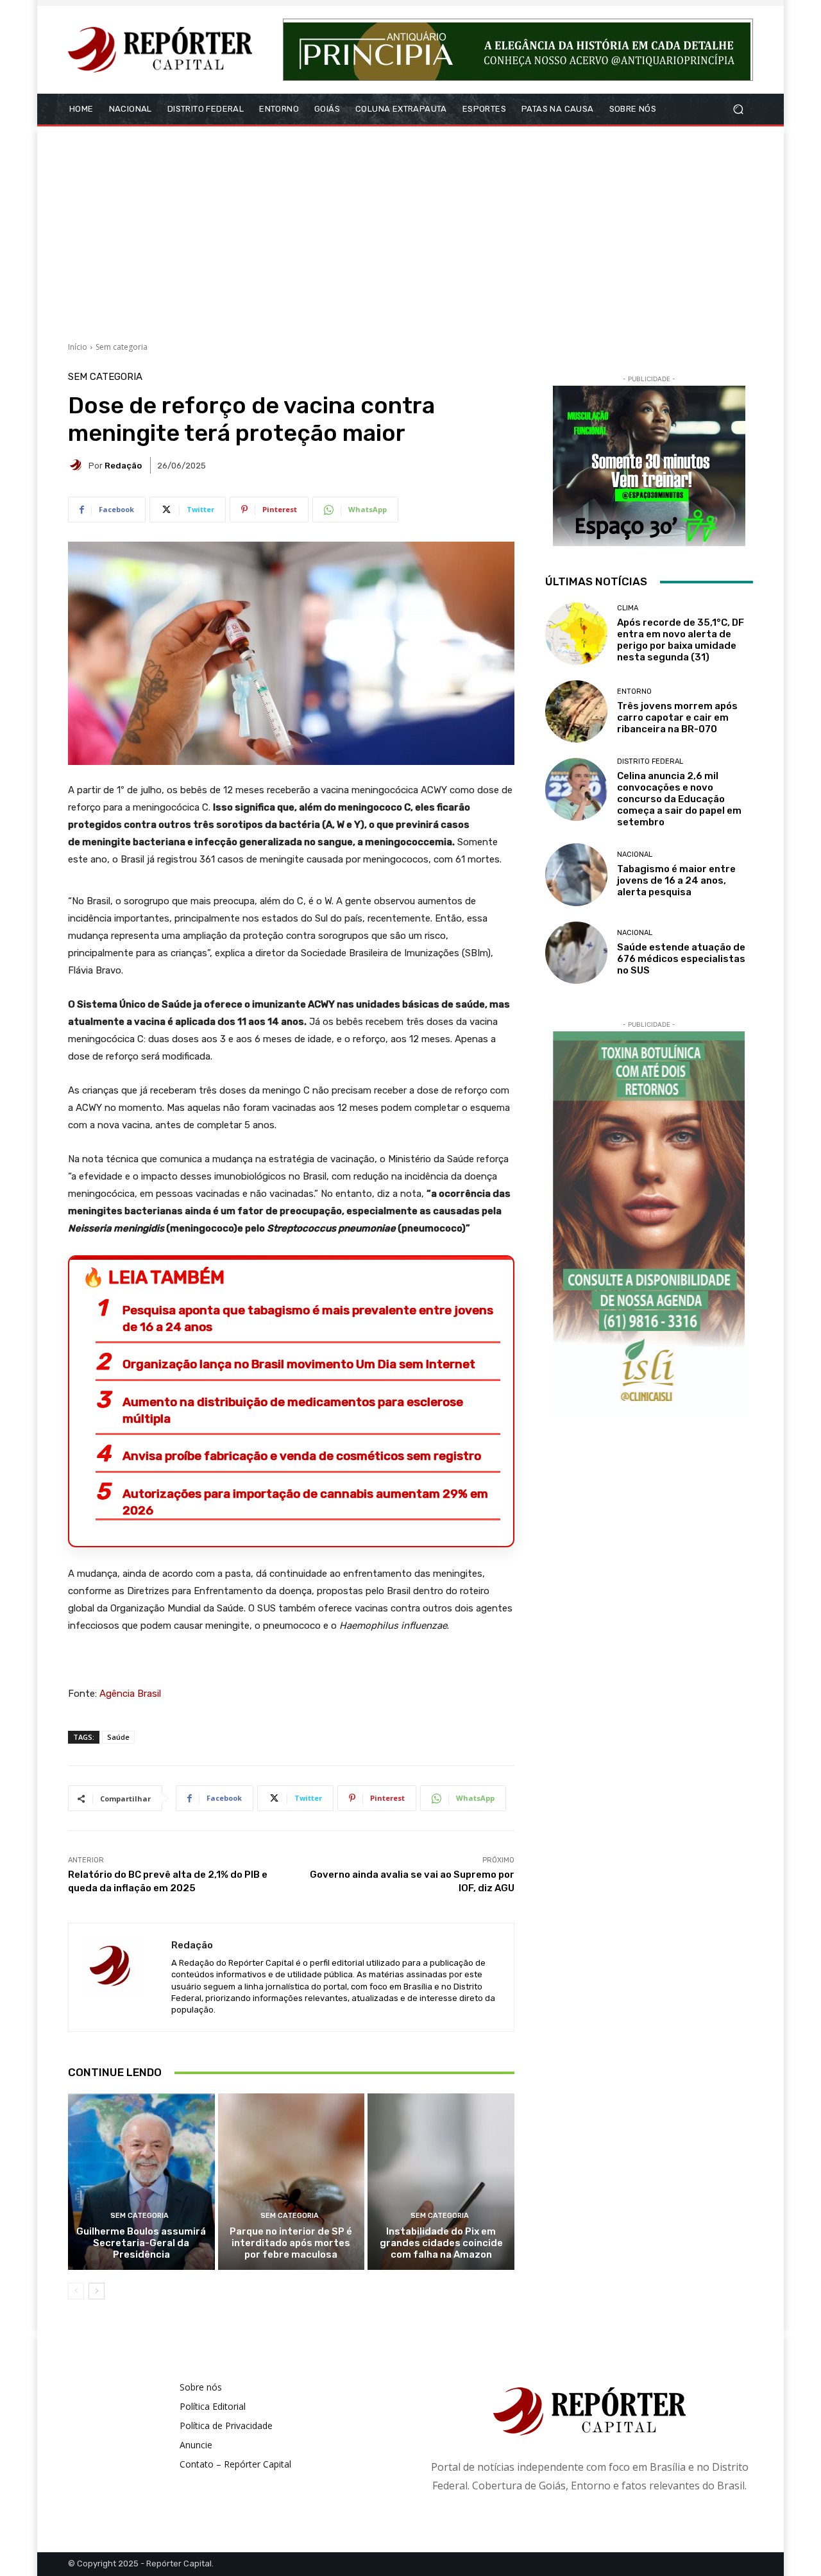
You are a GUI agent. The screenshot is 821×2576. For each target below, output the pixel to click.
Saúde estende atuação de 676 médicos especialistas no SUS (681, 959)
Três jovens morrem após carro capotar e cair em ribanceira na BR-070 (677, 717)
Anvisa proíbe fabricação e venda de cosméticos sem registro (302, 1456)
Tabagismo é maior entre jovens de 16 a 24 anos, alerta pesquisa (676, 880)
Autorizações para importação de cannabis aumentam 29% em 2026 (305, 1502)
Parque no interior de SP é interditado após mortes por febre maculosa (291, 2243)
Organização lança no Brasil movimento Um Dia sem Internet (299, 1364)
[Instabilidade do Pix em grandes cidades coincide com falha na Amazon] (441, 2181)
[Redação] (78, 465)
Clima (628, 608)
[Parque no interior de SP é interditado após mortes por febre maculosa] (292, 2181)
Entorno (634, 691)
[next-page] (97, 2291)
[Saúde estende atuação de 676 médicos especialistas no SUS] (576, 953)
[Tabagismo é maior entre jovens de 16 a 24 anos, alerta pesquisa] (576, 874)
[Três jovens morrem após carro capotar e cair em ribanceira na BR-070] (576, 711)
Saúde (118, 1737)
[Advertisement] (410, 229)
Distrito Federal (650, 761)
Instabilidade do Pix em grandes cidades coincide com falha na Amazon (441, 2243)
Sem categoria (122, 347)
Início (78, 347)
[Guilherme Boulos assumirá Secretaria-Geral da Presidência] (141, 2181)
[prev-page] (76, 2291)
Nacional (635, 854)
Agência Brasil (130, 1694)
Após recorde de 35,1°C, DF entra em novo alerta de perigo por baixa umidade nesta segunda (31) (681, 640)
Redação (123, 466)
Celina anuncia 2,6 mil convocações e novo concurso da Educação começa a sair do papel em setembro (679, 799)
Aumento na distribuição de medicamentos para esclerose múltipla (293, 1410)
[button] (738, 109)
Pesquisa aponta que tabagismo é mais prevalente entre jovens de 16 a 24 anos (308, 1318)
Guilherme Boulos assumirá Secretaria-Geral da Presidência (141, 2243)
